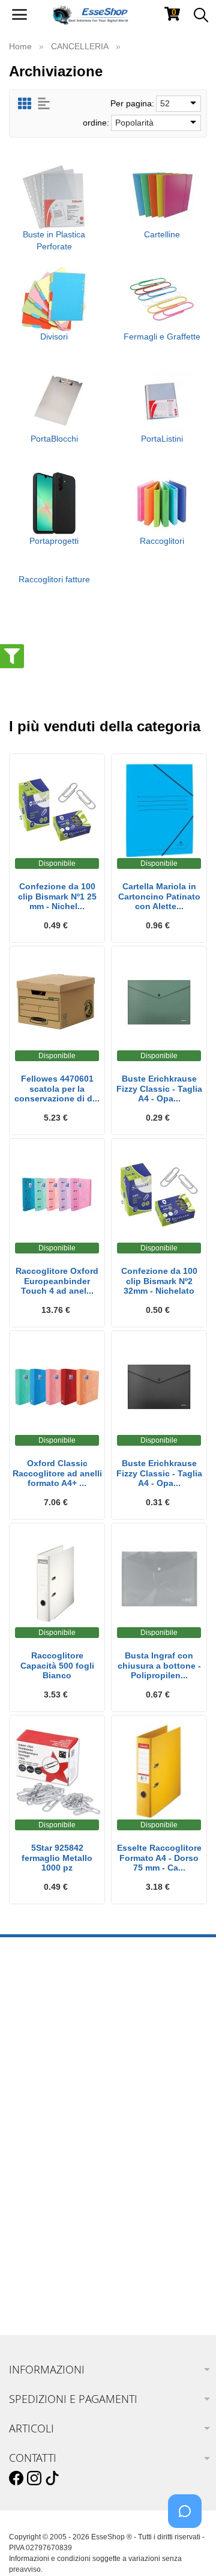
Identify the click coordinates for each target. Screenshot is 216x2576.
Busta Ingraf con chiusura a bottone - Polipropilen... (159, 1666)
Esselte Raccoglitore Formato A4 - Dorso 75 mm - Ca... (159, 1858)
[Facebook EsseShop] (16, 2479)
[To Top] (188, 2548)
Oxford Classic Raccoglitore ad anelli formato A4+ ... (57, 1473)
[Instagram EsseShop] (34, 2479)
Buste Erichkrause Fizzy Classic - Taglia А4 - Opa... (159, 1473)
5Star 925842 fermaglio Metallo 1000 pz (57, 1858)
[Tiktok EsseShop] (52, 2479)
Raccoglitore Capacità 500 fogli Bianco (57, 1666)
